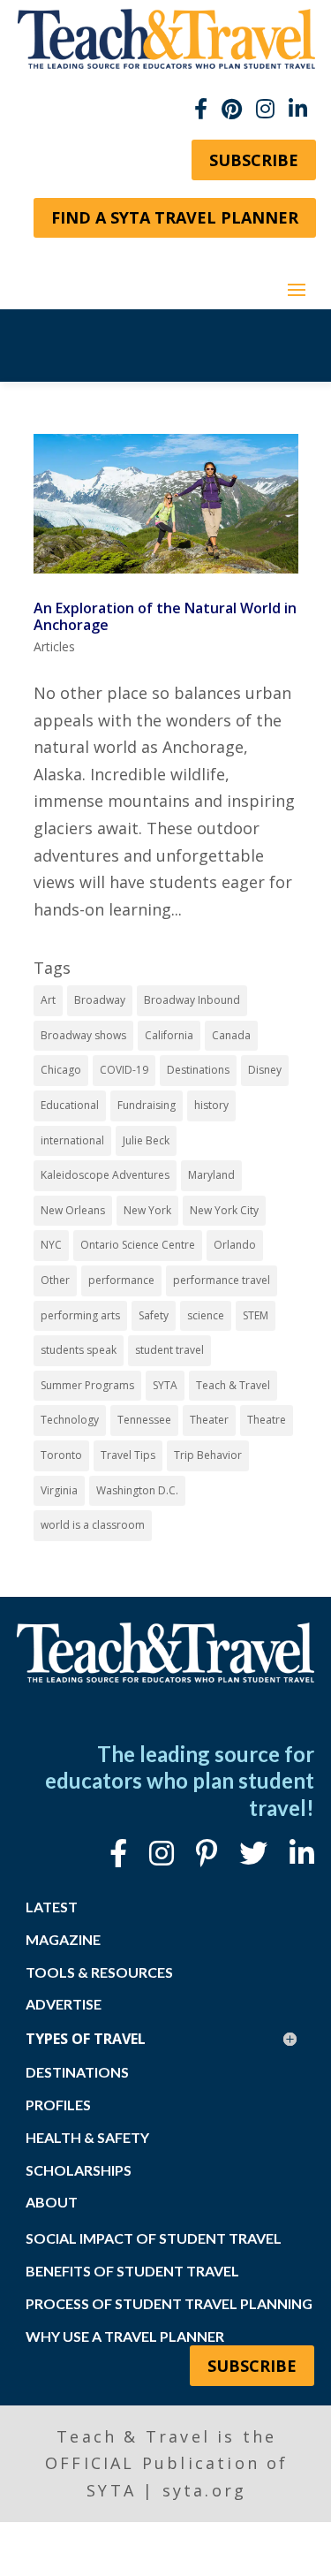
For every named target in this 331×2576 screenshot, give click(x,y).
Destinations (198, 1070)
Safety (154, 1315)
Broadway (100, 1000)
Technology (70, 1420)
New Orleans (73, 1210)
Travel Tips (128, 1455)
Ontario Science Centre (138, 1245)
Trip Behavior (208, 1455)
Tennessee (144, 1420)
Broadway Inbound (192, 1000)
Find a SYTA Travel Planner (175, 217)
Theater (209, 1420)
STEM (256, 1315)
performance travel (222, 1280)
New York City (224, 1210)
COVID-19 (124, 1070)
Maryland (211, 1175)
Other (55, 1280)
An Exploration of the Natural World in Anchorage (165, 616)
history (211, 1105)
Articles (54, 646)
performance (121, 1280)
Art (48, 1000)
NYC (51, 1245)
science (206, 1315)
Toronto (61, 1455)
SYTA (165, 1385)
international (72, 1140)
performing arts (80, 1315)
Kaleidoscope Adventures (105, 1175)
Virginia (59, 1490)
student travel (169, 1350)
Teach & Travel (233, 1385)
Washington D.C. (137, 1490)
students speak (79, 1350)
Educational (70, 1105)
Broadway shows (83, 1035)
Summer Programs (87, 1385)
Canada (231, 1035)
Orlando (235, 1245)
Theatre (267, 1420)
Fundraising (147, 1105)
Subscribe (254, 160)
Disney (265, 1070)
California (169, 1035)
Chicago (61, 1070)
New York (147, 1210)
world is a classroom (93, 1525)
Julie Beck (146, 1140)
